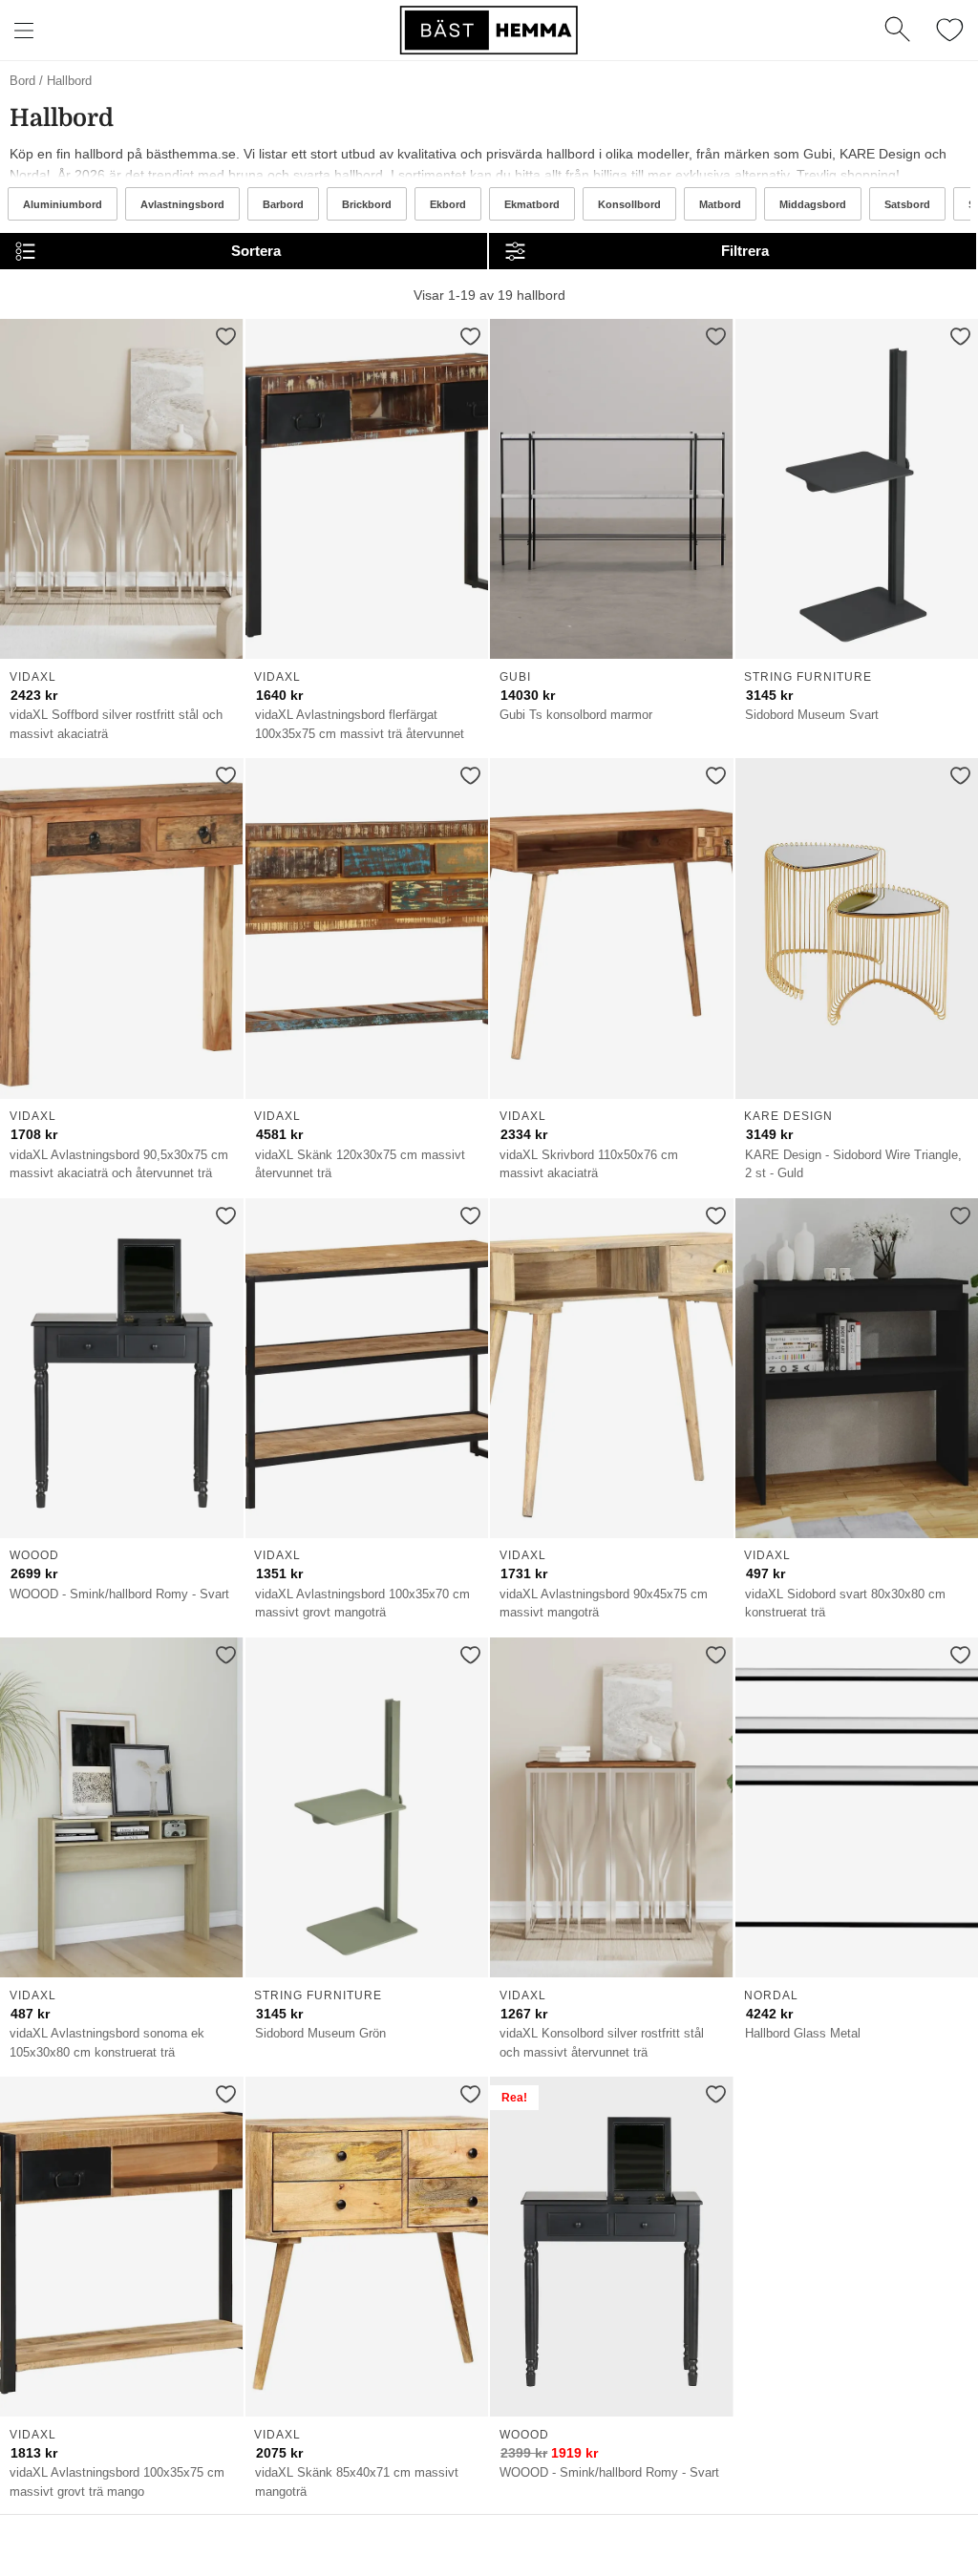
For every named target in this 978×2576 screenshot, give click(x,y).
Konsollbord (629, 204)
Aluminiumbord (63, 204)
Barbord (283, 204)
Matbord (720, 204)
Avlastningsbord (182, 204)
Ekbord (448, 204)
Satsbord (907, 204)
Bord (22, 81)
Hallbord (69, 81)
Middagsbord (813, 204)
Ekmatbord (532, 204)
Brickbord (367, 204)
